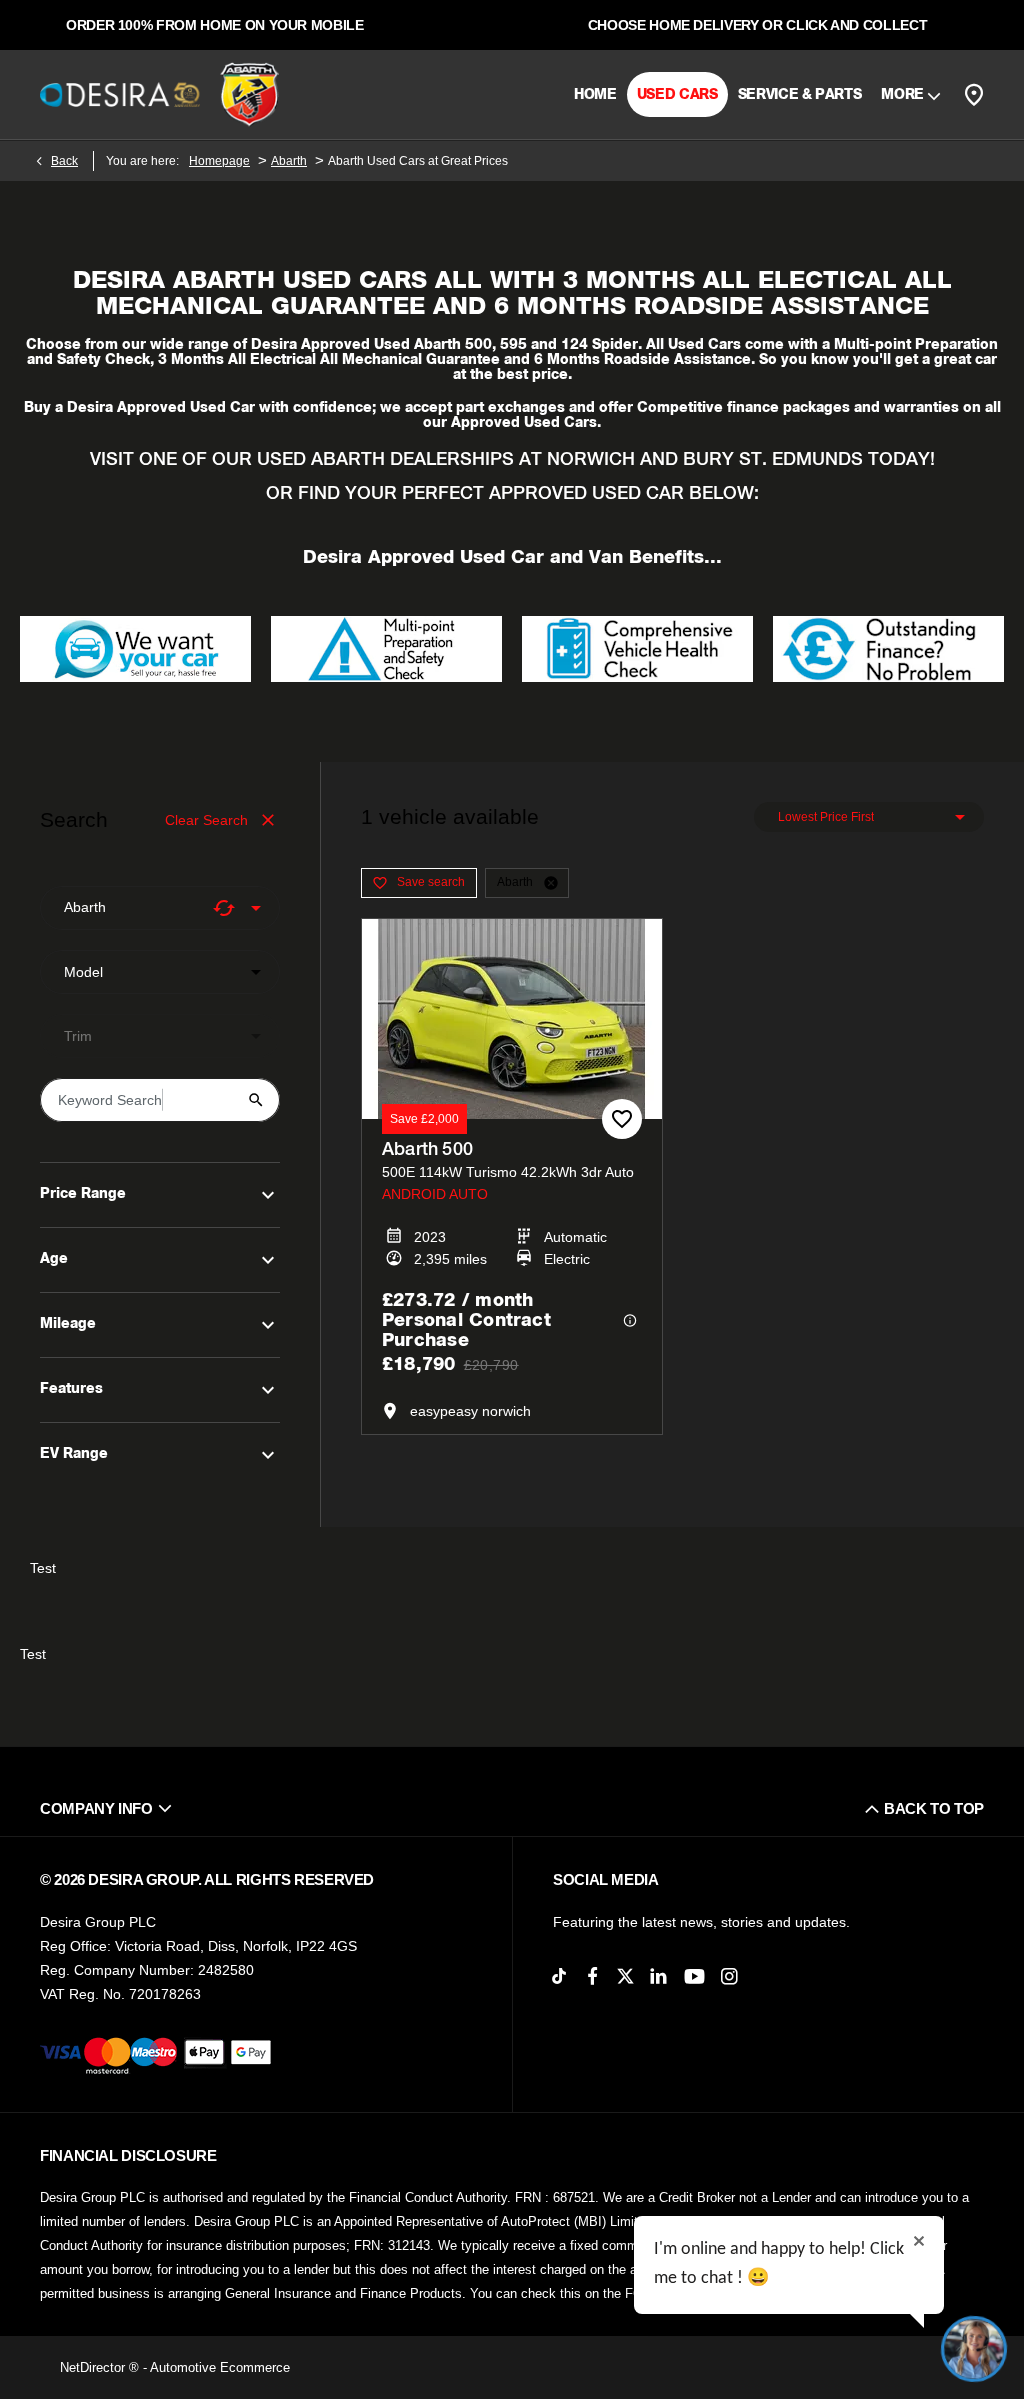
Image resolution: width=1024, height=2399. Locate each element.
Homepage (219, 161)
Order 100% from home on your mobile (215, 25)
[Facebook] (592, 1976)
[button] (224, 908)
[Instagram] (729, 1976)
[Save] (622, 1119)
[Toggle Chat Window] (974, 2349)
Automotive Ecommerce (220, 2367)
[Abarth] (249, 95)
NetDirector (94, 2367)
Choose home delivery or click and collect (758, 25)
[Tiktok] (559, 1976)
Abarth (289, 161)
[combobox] (160, 908)
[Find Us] (974, 94)
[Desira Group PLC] (120, 94)
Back (64, 161)
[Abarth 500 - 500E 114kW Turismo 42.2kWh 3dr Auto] (512, 1019)
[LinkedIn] (658, 1976)
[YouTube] (694, 1977)
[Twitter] (625, 1976)
